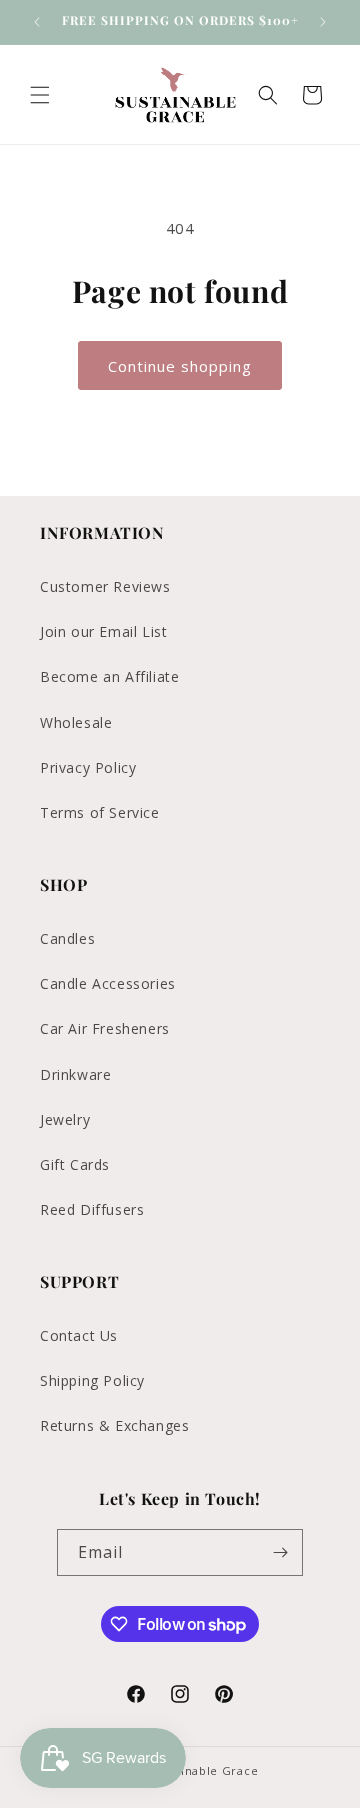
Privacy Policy (88, 767)
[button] (40, 95)
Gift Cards (75, 1164)
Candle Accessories (108, 983)
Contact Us (79, 1335)
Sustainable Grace (203, 1770)
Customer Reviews (105, 586)
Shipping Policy (92, 1380)
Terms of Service (100, 812)
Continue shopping (180, 366)
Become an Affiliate (109, 676)
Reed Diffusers (92, 1209)
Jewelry (65, 1119)
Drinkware (75, 1074)
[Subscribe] (280, 1552)
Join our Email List (103, 631)
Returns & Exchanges (114, 1425)
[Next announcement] (323, 22)
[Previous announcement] (37, 22)
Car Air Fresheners (105, 1028)
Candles (67, 938)
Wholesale (76, 722)
